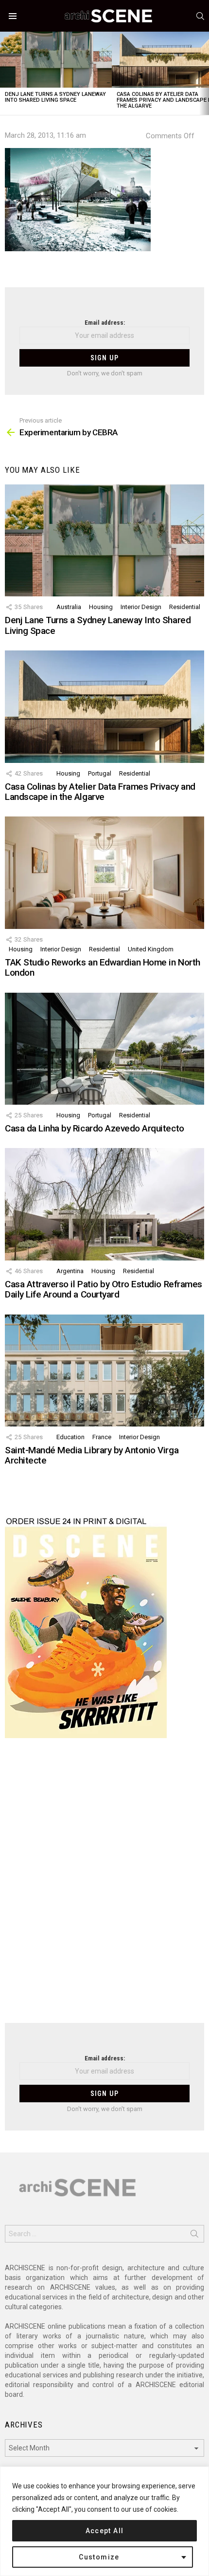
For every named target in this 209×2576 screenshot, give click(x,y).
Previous (5, 73)
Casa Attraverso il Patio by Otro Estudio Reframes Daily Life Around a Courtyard (104, 1289)
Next (204, 73)
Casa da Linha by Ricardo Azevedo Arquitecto (95, 1128)
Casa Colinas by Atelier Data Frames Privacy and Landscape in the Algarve (100, 792)
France (102, 1437)
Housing (101, 607)
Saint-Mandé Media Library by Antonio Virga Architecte (92, 1455)
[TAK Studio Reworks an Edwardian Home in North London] (104, 872)
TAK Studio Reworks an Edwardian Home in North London (103, 967)
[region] (104, 2521)
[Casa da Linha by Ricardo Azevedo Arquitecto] (104, 1049)
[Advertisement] (104, 1887)
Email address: (105, 323)
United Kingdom (151, 949)
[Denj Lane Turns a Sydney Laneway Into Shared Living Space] (56, 60)
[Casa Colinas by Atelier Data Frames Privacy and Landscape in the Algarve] (104, 706)
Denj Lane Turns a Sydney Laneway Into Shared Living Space (55, 97)
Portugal (100, 773)
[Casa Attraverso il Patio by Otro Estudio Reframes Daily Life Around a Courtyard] (104, 1204)
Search (194, 2236)
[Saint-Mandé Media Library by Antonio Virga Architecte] (104, 1371)
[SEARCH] (200, 16)
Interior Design (141, 607)
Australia (69, 607)
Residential (185, 607)
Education (70, 1437)
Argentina (70, 1271)
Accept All (105, 2531)
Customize (99, 2557)
